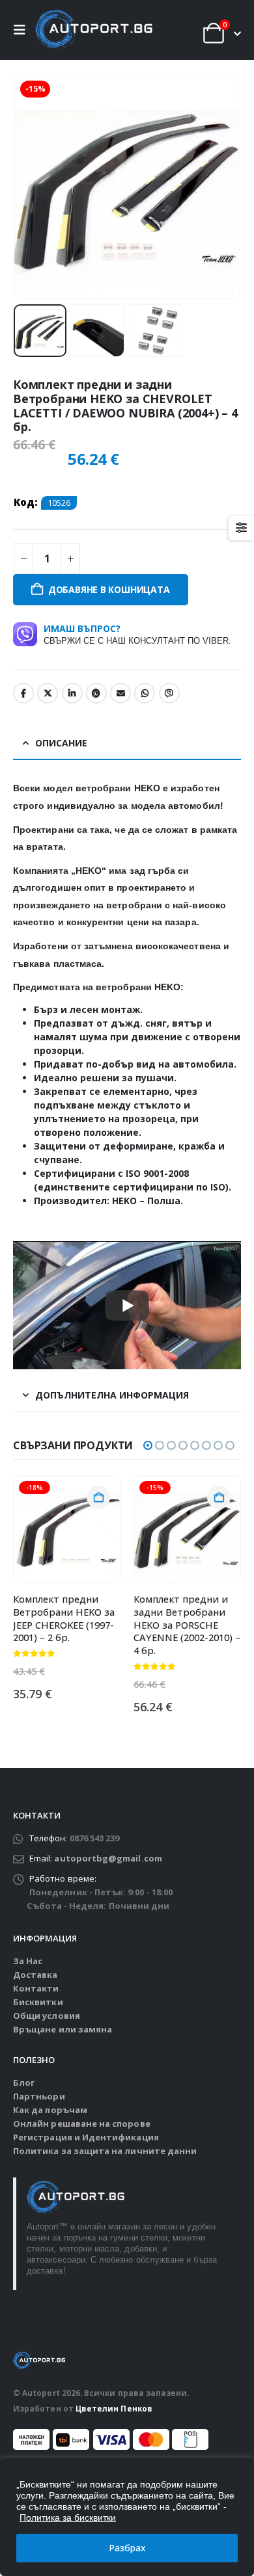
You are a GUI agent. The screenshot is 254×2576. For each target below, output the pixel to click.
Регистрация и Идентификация (86, 2137)
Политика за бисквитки (68, 2517)
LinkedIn (72, 693)
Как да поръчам (50, 2110)
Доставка (35, 1975)
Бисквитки (38, 2002)
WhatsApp (145, 693)
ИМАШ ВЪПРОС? (137, 634)
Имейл (120, 693)
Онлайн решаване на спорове (82, 2123)
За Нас (28, 1961)
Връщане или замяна (63, 2029)
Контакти (36, 1988)
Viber (169, 693)
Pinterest (96, 693)
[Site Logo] (94, 30)
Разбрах (127, 2548)
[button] (23, 30)
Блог (24, 2083)
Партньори (39, 2096)
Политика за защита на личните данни (105, 2151)
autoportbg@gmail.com (108, 1858)
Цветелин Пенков (114, 2408)
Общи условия (47, 2016)
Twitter (48, 693)
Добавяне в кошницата (109, 589)
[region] (127, 2517)
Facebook (23, 693)
